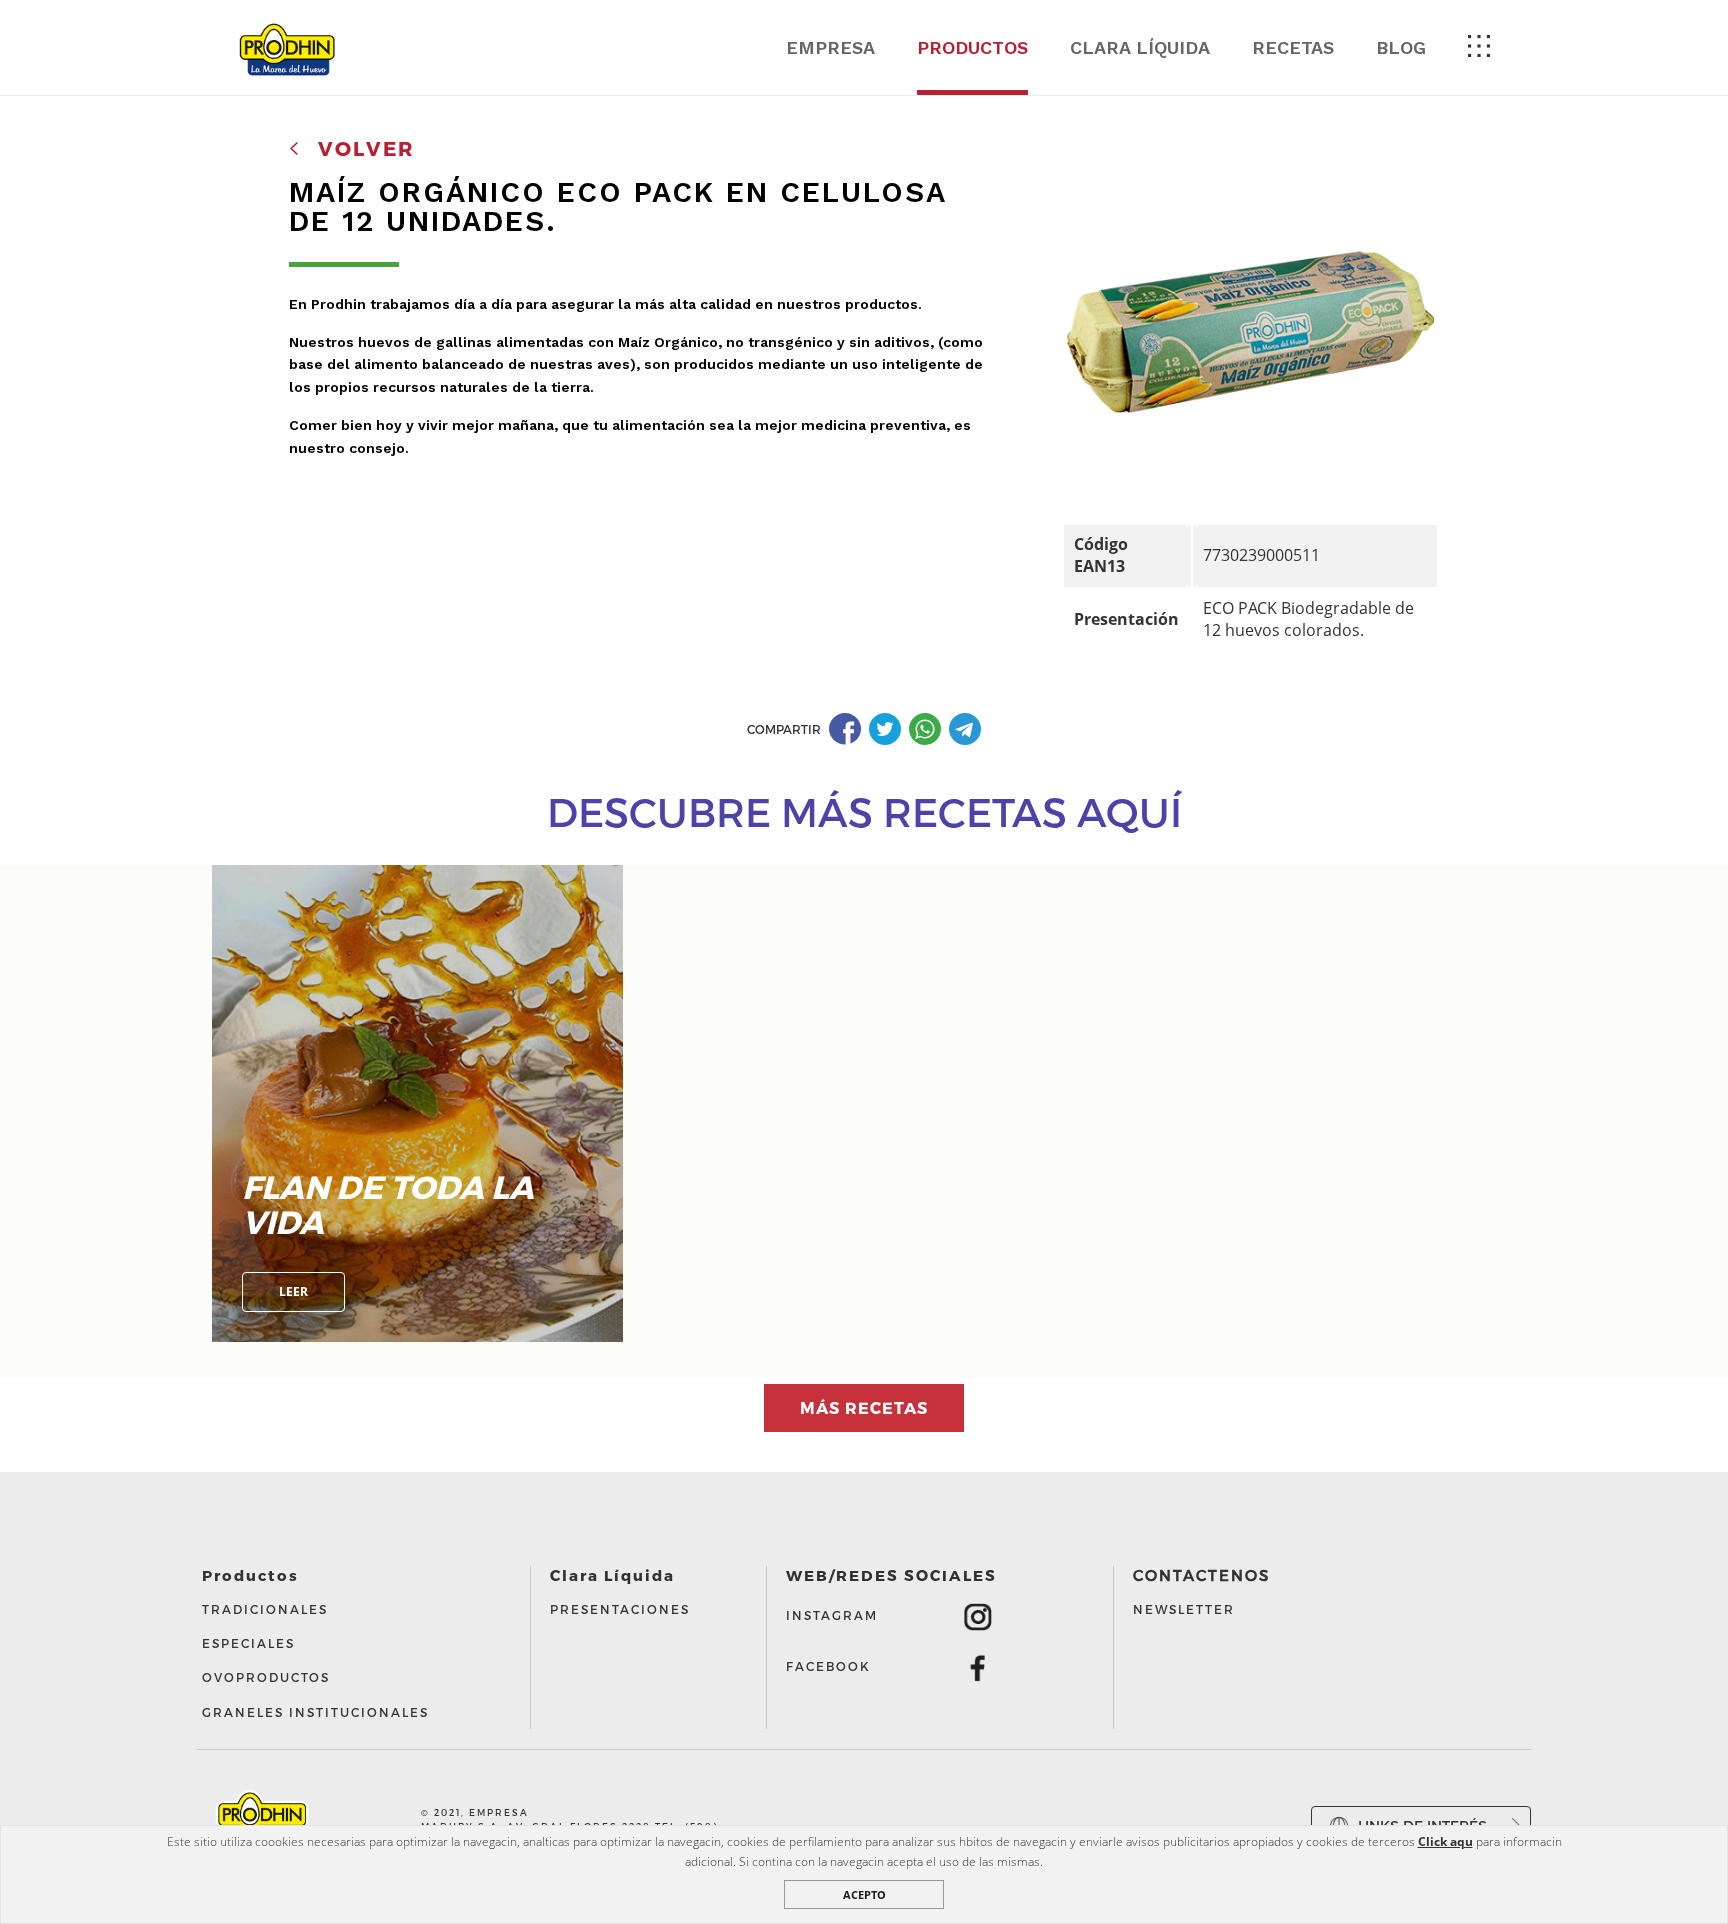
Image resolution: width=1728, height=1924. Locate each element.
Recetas (1293, 47)
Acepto (864, 1894)
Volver (362, 148)
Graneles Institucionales (315, 1712)
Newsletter (1184, 1609)
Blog (1401, 47)
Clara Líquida (1140, 47)
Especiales (248, 1643)
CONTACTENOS (1201, 1575)
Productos (972, 47)
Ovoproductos (266, 1677)
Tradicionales (265, 1609)
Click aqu (1445, 1841)
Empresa (830, 47)
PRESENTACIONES (620, 1609)
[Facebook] (847, 729)
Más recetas (864, 1407)
